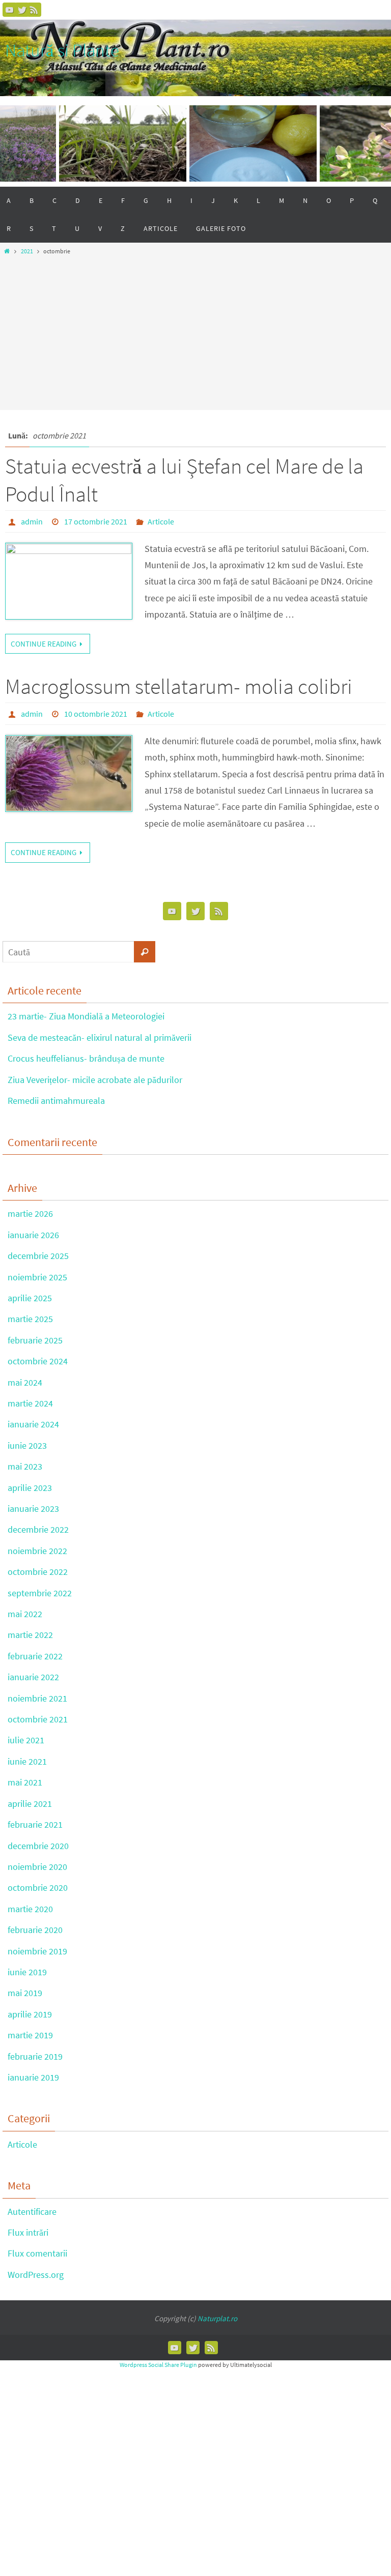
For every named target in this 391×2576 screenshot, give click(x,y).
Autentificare (32, 2212)
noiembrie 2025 (37, 1277)
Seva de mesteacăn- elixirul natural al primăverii (100, 1037)
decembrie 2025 (38, 1256)
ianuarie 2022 (33, 1677)
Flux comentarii (37, 2253)
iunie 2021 (27, 1761)
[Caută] (145, 952)
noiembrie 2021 (37, 1698)
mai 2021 (25, 1782)
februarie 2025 (35, 1340)
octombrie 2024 (38, 1361)
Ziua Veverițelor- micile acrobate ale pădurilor (95, 1080)
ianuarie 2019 (33, 2077)
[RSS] (34, 10)
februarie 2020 (35, 1930)
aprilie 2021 (30, 1804)
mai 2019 (25, 1993)
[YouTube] (10, 10)
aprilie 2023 (30, 1488)
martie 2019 (30, 2035)
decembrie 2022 (38, 1529)
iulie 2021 (26, 1740)
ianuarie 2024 (33, 1424)
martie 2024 (30, 1403)
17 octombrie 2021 (96, 521)
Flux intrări (28, 2232)
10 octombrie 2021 (96, 714)
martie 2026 (30, 1213)
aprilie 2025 (30, 1298)
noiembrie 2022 (37, 1551)
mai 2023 (25, 1466)
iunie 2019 (27, 1972)
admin (32, 521)
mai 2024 (25, 1382)
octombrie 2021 (38, 1719)
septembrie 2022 (40, 1593)
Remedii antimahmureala (56, 1101)
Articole (161, 521)
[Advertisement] (195, 330)
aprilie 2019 (30, 2014)
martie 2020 (30, 1909)
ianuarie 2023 (33, 1509)
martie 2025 (30, 1319)
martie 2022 (30, 1635)
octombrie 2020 (38, 1887)
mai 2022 (25, 1614)
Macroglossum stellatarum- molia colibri (179, 686)
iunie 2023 (27, 1445)
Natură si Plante (62, 50)
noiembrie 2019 (37, 1951)
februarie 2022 (35, 1656)
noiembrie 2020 (37, 1867)
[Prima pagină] (7, 251)
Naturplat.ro (217, 2318)
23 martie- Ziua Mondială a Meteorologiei (86, 1016)
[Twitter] (22, 10)
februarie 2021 (35, 1824)
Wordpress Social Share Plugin (159, 2365)
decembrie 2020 (38, 1846)
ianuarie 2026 (33, 1235)
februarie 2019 (35, 2056)
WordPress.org (36, 2275)
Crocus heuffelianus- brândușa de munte (86, 1058)
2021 (27, 251)
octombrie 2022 (38, 1572)
